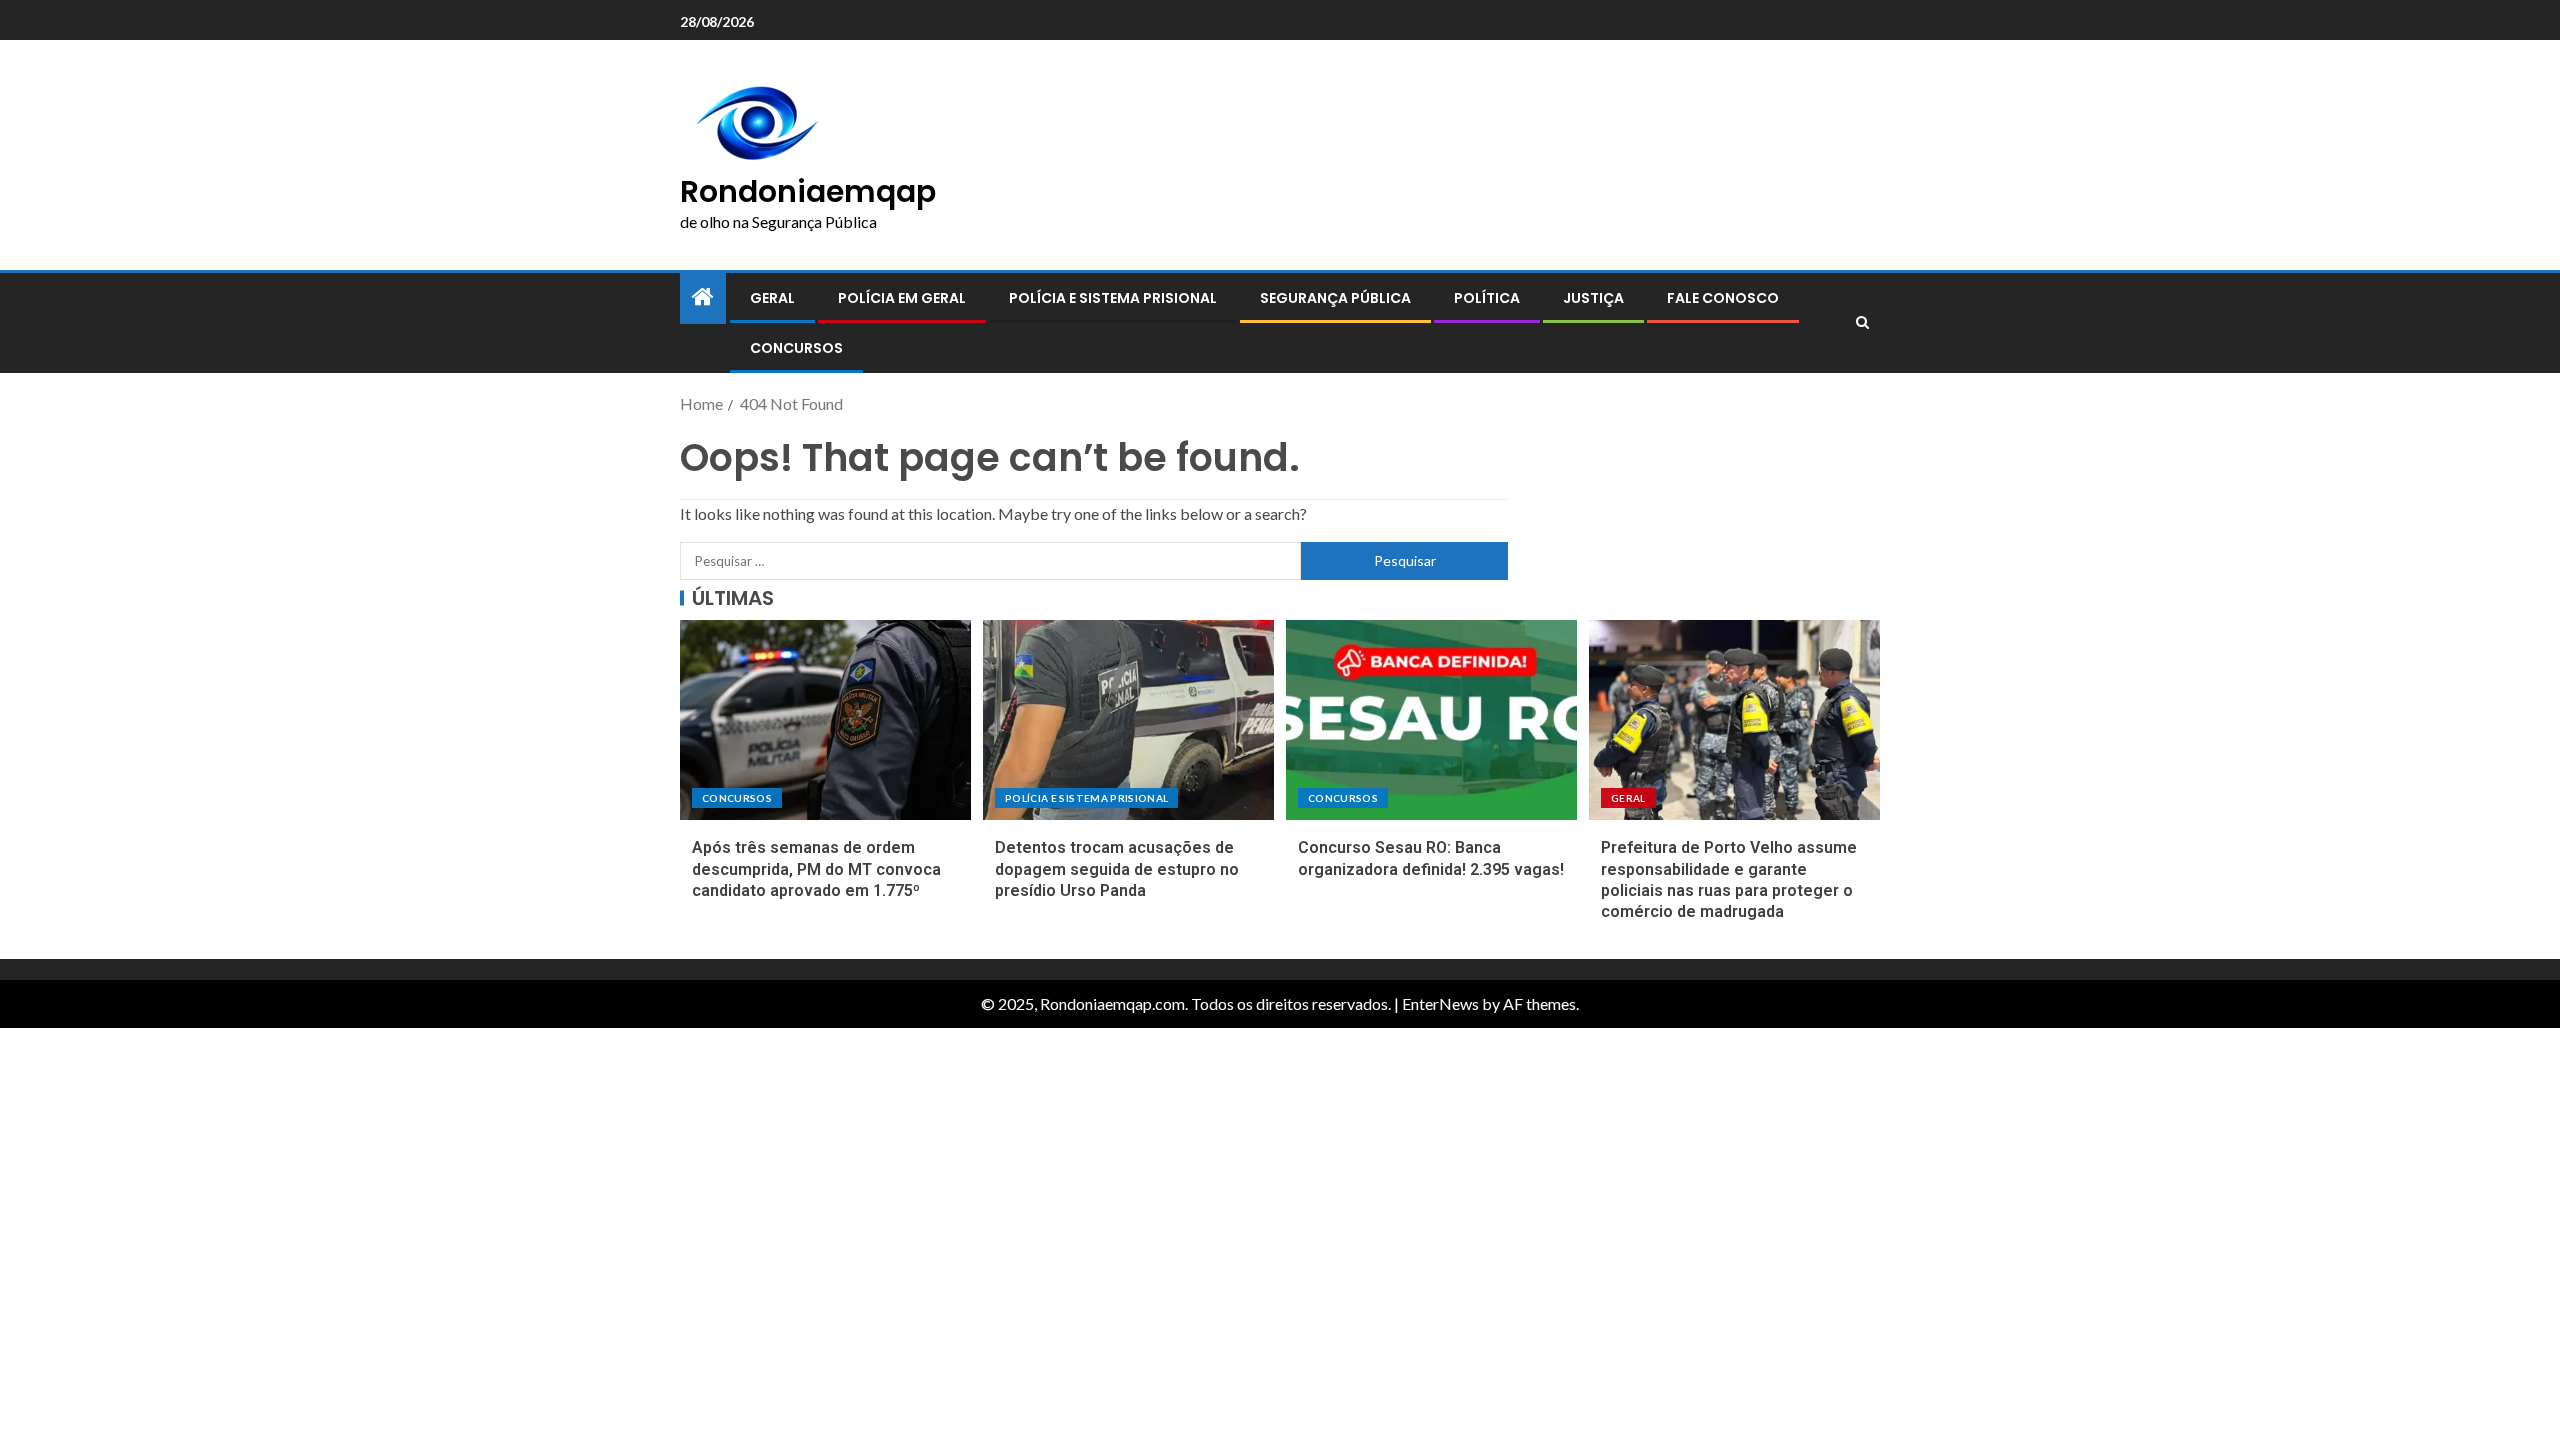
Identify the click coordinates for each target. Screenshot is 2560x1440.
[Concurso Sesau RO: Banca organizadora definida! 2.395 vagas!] (1431, 720)
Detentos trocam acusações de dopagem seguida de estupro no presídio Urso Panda (1117, 869)
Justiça (1593, 298)
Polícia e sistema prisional (1113, 298)
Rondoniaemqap (808, 191)
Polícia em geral (902, 298)
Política (1487, 298)
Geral (772, 298)
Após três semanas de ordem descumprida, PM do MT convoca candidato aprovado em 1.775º (816, 869)
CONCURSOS (796, 348)
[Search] (1862, 323)
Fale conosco (1723, 298)
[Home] (703, 297)
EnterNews (1440, 1003)
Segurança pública (1335, 298)
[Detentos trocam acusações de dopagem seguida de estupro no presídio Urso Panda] (1128, 720)
